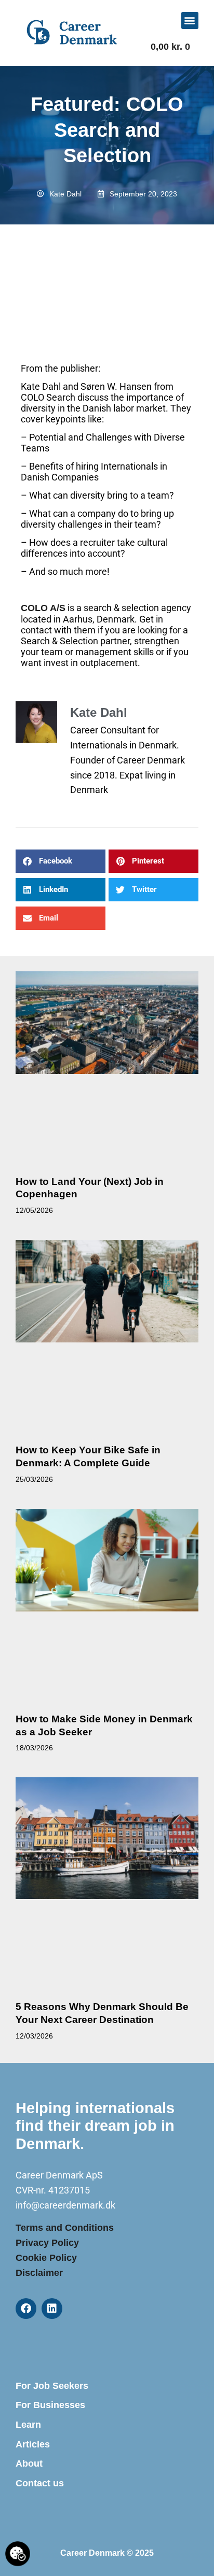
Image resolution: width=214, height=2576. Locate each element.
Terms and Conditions (65, 2228)
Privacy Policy (47, 2243)
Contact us (40, 2483)
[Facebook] (26, 2309)
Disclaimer (39, 2273)
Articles (33, 2444)
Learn (28, 2425)
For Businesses (50, 2405)
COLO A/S (43, 608)
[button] (190, 20)
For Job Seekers (52, 2386)
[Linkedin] (52, 2309)
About (29, 2464)
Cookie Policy (46, 2258)
